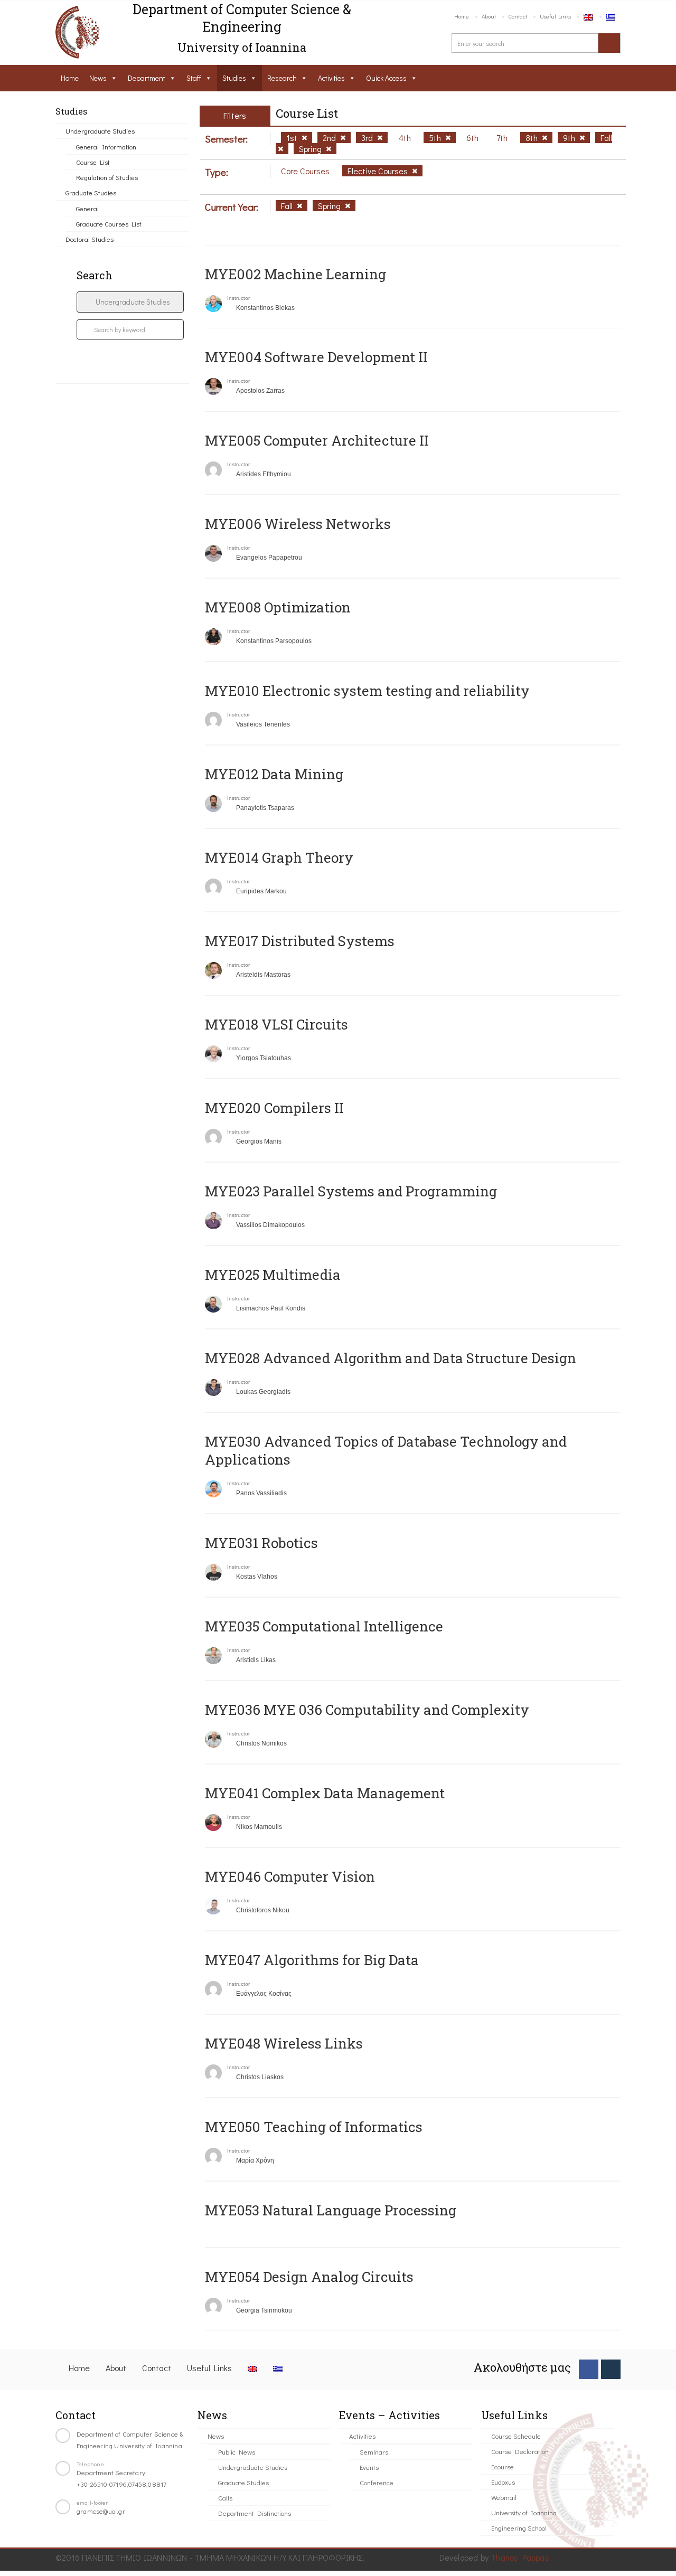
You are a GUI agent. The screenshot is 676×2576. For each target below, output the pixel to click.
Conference (377, 2482)
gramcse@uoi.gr (101, 2511)
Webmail (504, 2497)
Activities (331, 78)
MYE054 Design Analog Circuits (309, 2277)
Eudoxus (503, 2482)
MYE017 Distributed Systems (300, 941)
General (87, 208)
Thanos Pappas (520, 2557)
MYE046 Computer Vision (290, 1876)
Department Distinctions (255, 2513)
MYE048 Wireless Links (284, 2043)
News (98, 78)
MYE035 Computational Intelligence (324, 1626)
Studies (234, 78)
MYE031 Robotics (261, 1543)
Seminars (374, 2452)
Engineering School (519, 2528)
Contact (518, 16)
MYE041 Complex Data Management (325, 1793)
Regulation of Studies (107, 177)
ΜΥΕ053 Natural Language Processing (331, 2210)
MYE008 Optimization (278, 607)
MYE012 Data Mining (274, 774)
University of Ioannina (524, 2512)
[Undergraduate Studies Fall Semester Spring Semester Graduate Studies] (130, 302)
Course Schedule (516, 2436)
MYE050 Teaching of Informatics (314, 2127)
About (489, 16)
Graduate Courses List (109, 224)
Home (462, 16)
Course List (93, 162)
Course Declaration (520, 2451)
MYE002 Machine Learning (295, 274)
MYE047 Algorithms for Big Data (312, 1960)
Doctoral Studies (90, 239)
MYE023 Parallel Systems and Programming (351, 1191)
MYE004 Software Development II (316, 357)
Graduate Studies (91, 192)
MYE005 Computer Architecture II (317, 440)
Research (282, 78)
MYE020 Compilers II (274, 1108)
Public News (237, 2452)
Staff (194, 78)
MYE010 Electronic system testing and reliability (367, 691)
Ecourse (503, 2466)
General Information (106, 147)
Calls (225, 2498)
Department (147, 78)
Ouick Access (386, 78)
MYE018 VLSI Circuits (276, 1024)
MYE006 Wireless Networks (298, 524)
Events (369, 2467)
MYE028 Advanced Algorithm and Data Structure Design (391, 1358)
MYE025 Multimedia (273, 1275)
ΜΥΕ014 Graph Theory (279, 857)
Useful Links (555, 16)
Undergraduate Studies (100, 131)
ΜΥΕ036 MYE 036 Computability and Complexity (367, 1710)
